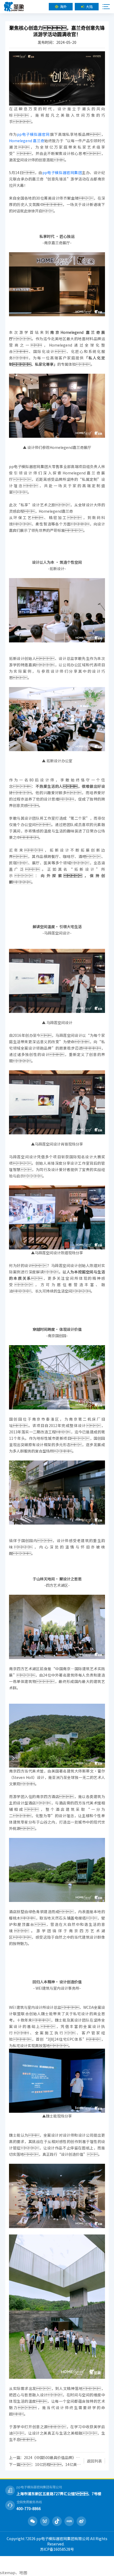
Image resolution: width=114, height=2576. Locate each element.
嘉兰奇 (39, 141)
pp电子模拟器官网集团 (62, 172)
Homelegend (21, 141)
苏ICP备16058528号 (57, 2549)
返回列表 (94, 2461)
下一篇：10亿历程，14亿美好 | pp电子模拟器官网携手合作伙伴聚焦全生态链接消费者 (45, 2464)
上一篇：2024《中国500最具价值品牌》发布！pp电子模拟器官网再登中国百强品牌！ (45, 2457)
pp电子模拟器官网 (33, 134)
